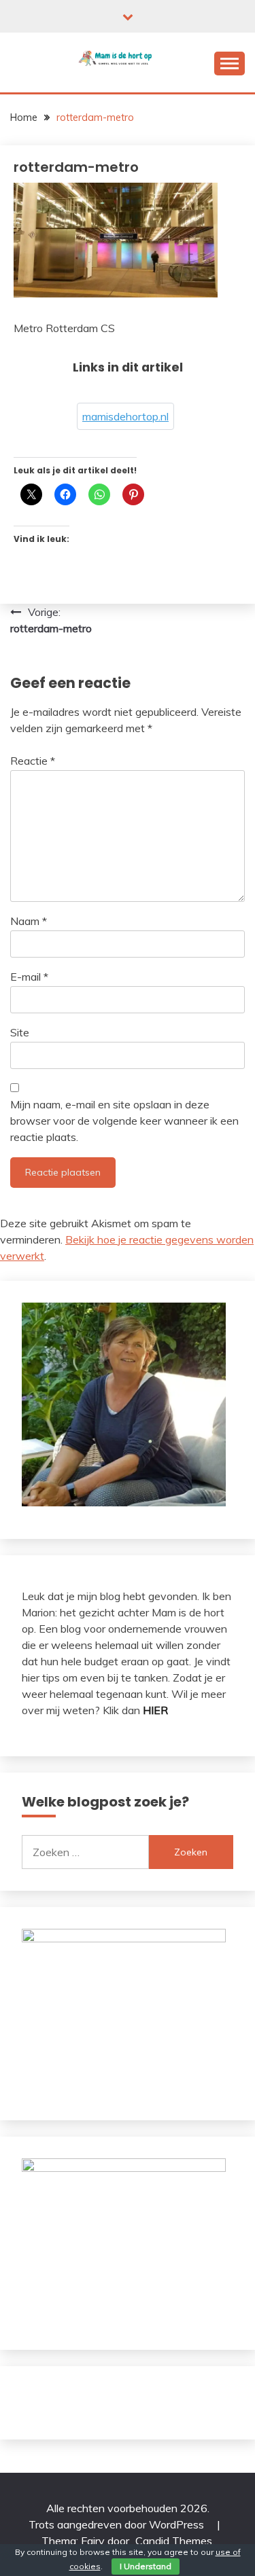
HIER (155, 1710)
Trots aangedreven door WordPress (118, 2524)
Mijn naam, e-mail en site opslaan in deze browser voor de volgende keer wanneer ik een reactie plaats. (124, 1121)
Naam (29, 921)
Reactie (33, 761)
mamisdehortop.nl (125, 416)
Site (20, 1032)
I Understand (146, 2566)
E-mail (29, 977)
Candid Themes (174, 2541)
